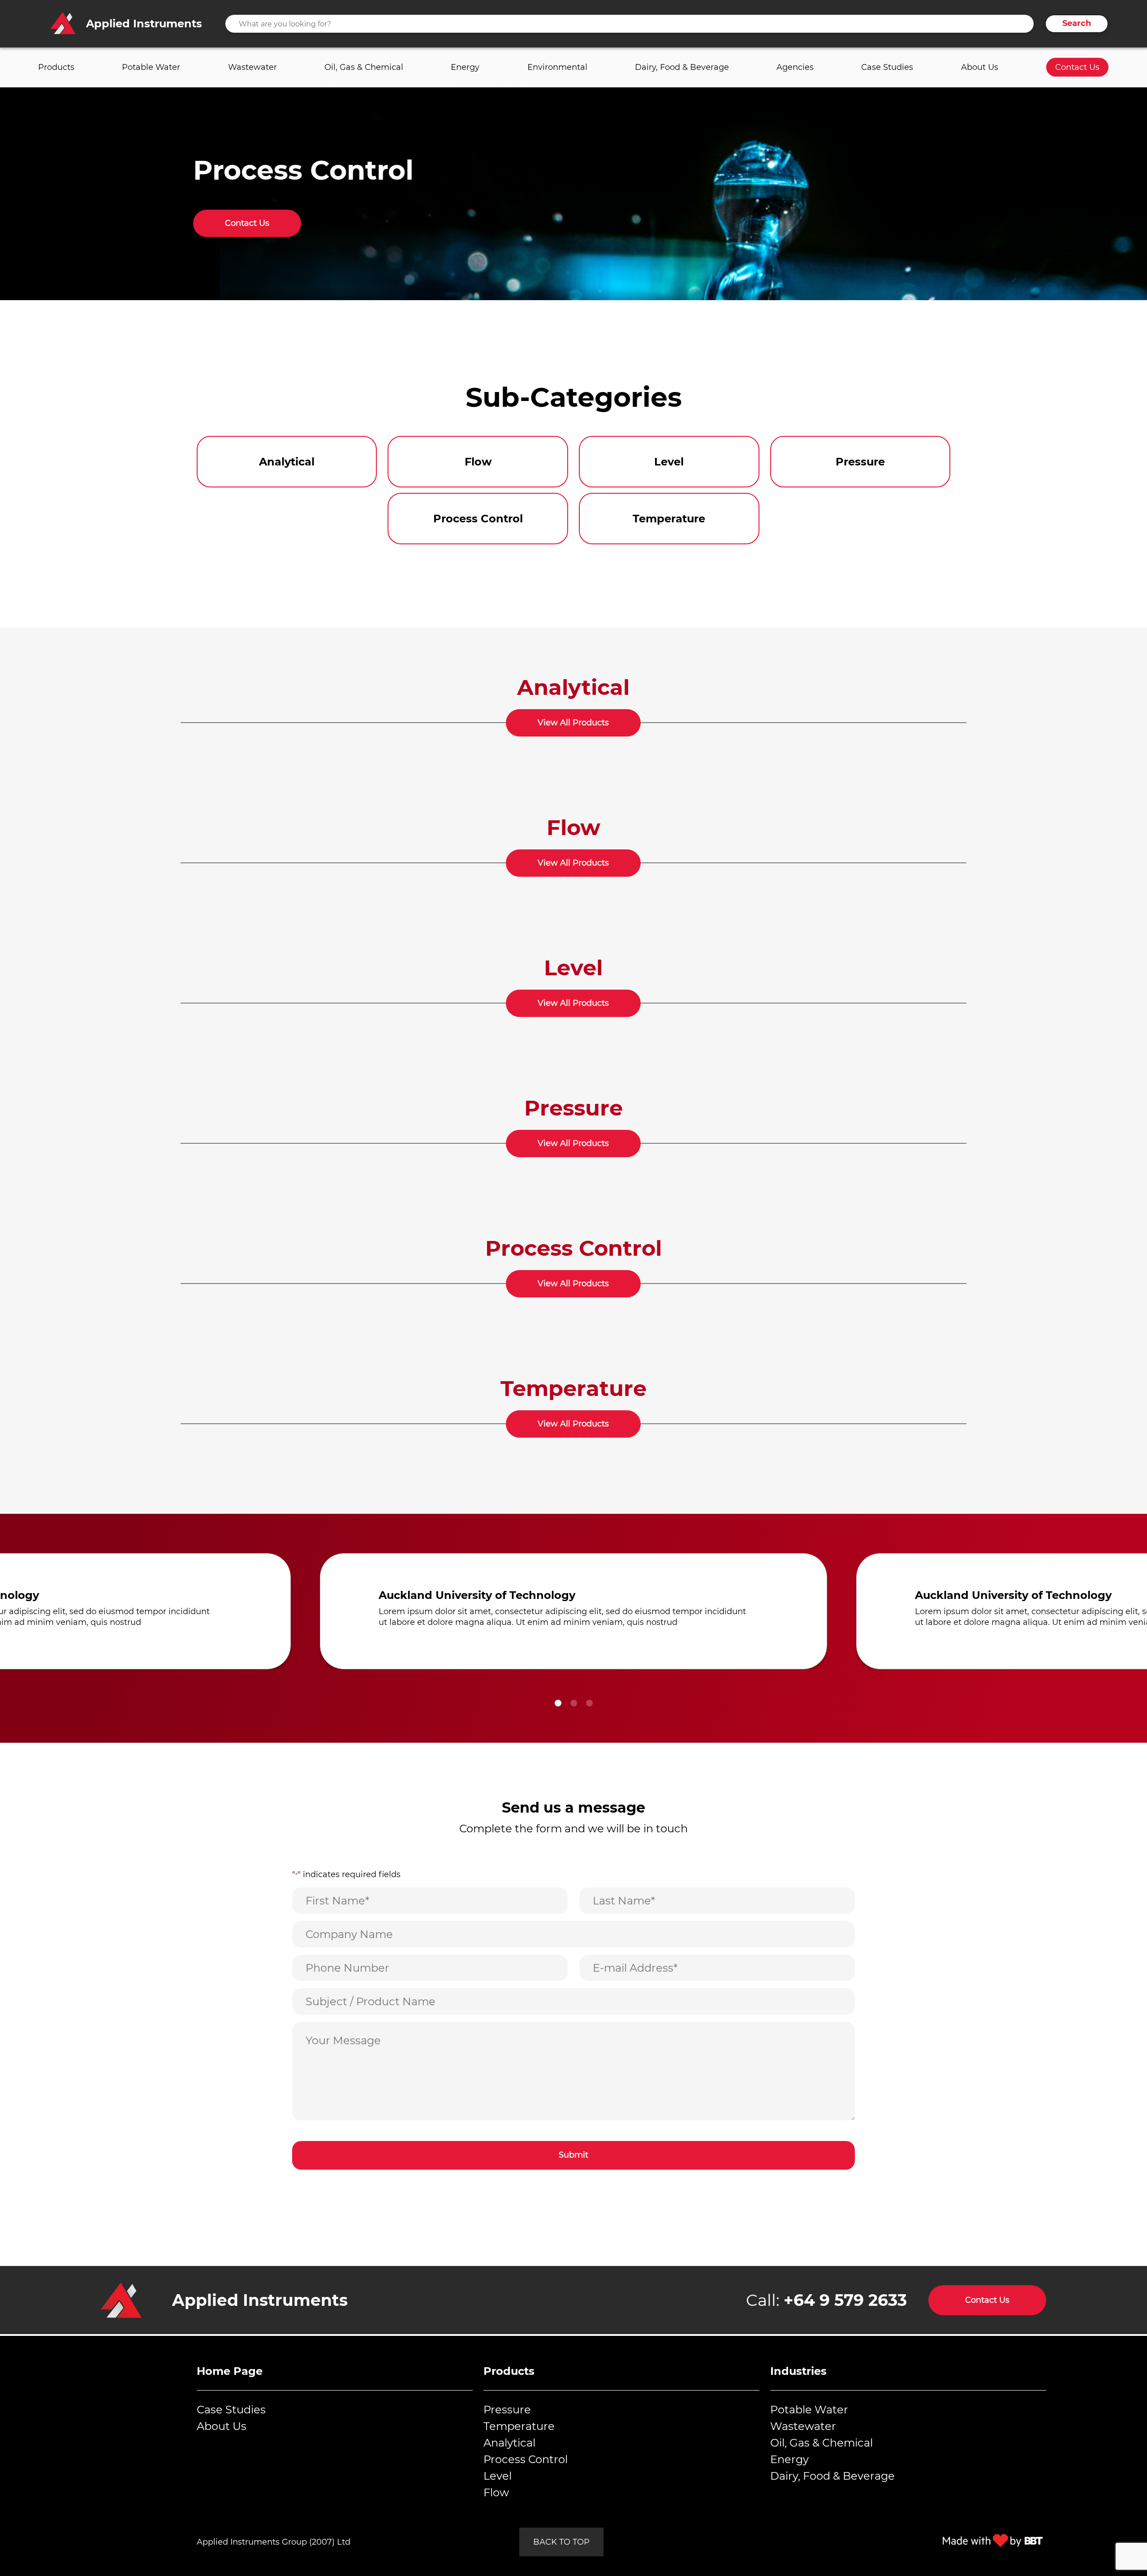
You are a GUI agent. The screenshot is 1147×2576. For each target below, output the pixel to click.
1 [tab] (558, 1703)
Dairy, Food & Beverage (682, 67)
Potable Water (151, 67)
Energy (465, 67)
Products (56, 67)
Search (1077, 23)
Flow (496, 2492)
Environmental (557, 67)
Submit (573, 2155)
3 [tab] (589, 1703)
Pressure (507, 2410)
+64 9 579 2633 (845, 2300)
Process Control (526, 2459)
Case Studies (887, 67)
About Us (980, 67)
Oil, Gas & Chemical (364, 67)
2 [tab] (574, 1703)
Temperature (519, 2426)
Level (498, 2476)
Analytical (509, 2443)
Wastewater (252, 67)
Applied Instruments (260, 2300)
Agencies (795, 67)
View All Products (573, 723)
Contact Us (1077, 67)
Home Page (230, 2371)
